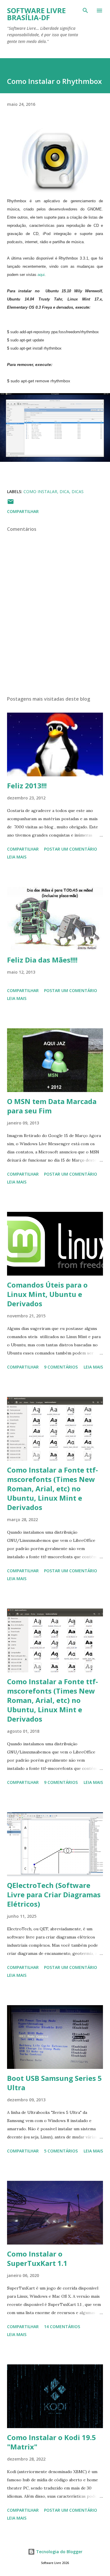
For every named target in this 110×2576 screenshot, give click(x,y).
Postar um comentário (71, 849)
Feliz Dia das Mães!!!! (42, 960)
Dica (64, 491)
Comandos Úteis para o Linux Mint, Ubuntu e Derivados (47, 1294)
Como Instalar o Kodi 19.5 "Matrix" (51, 2442)
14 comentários (62, 2327)
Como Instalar (40, 491)
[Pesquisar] (85, 11)
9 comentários (61, 1367)
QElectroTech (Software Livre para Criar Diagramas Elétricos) (54, 1895)
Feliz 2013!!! (27, 786)
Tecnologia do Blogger (59, 2552)
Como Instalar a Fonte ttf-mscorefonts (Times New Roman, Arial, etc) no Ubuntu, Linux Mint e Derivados (53, 1489)
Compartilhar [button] (23, 511)
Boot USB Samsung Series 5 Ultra (54, 2083)
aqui (41, 275)
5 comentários (61, 2151)
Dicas (78, 491)
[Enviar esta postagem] (11, 503)
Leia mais (17, 857)
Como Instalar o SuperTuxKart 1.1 (37, 2258)
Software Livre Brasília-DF (36, 14)
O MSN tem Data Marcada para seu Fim (52, 1106)
